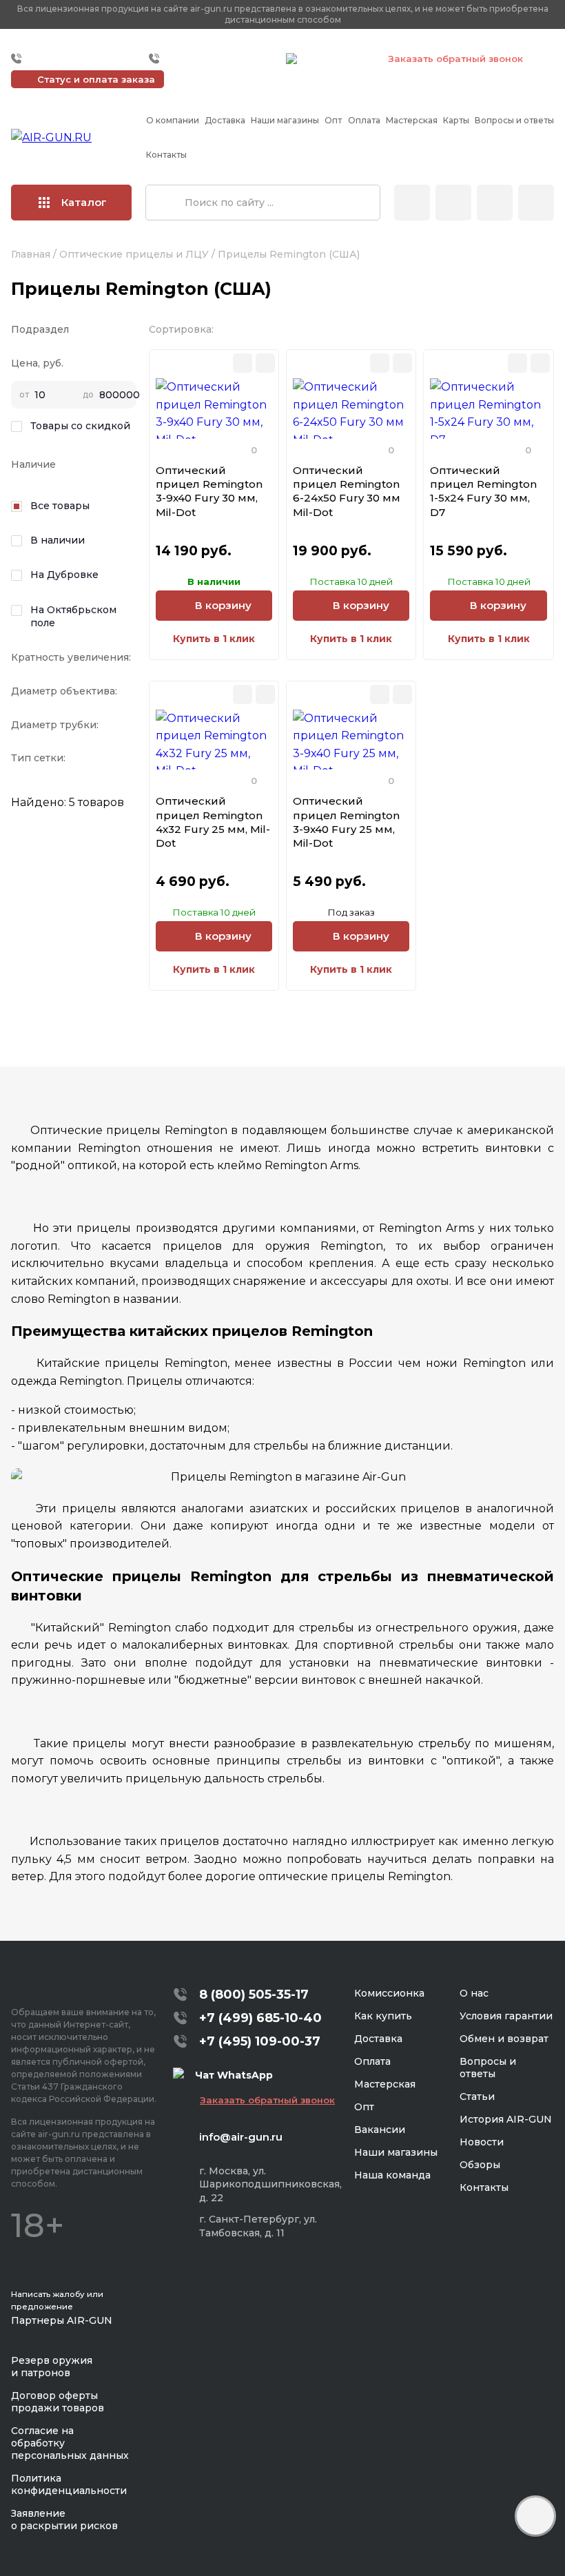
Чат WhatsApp (336, 61)
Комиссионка (389, 1993)
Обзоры (480, 2165)
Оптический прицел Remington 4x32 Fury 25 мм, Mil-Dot (213, 822)
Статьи (477, 2096)
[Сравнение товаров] (453, 203)
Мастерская (412, 120)
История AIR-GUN (506, 2119)
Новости (482, 2142)
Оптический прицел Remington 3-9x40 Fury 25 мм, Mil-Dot (346, 822)
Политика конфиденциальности (69, 2484)
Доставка (225, 120)
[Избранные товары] (495, 203)
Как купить (383, 2016)
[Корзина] (536, 203)
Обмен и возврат (504, 2039)
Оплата (364, 120)
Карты (456, 120)
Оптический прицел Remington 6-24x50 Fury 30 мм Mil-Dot (347, 491)
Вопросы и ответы (514, 120)
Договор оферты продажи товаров (58, 2402)
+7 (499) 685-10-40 (76, 59)
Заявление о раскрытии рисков (64, 2520)
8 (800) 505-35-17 (254, 1995)
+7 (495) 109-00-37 (214, 59)
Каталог (84, 202)
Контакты (166, 155)
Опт (333, 120)
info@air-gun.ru (241, 2137)
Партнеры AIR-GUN (62, 2320)
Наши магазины (285, 120)
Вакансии (380, 2130)
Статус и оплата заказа (96, 79)
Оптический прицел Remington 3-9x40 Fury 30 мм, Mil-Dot (209, 491)
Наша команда (392, 2175)
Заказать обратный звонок (455, 59)
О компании (173, 120)
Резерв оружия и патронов (52, 2367)
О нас (474, 1993)
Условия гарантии (506, 2016)
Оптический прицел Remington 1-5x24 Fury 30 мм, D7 (483, 491)
